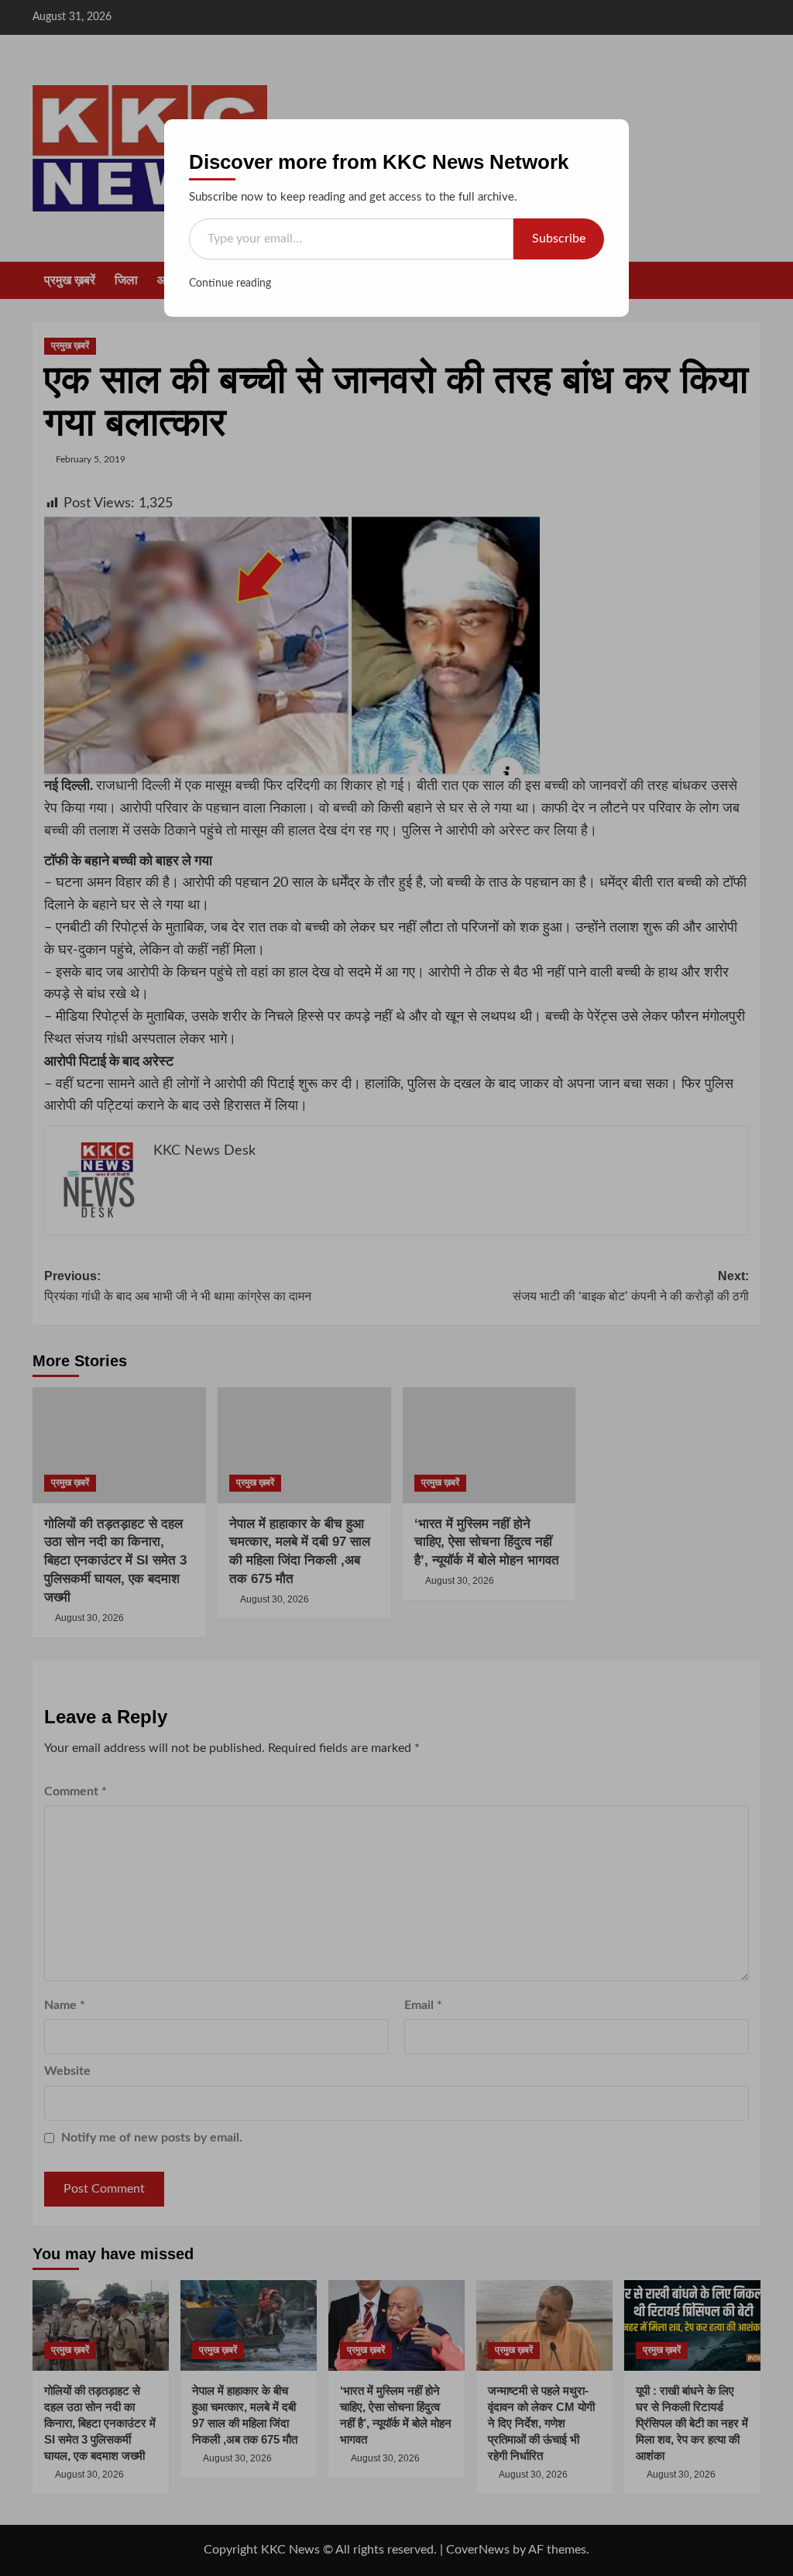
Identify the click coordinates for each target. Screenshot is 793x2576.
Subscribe (559, 239)
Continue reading (230, 283)
